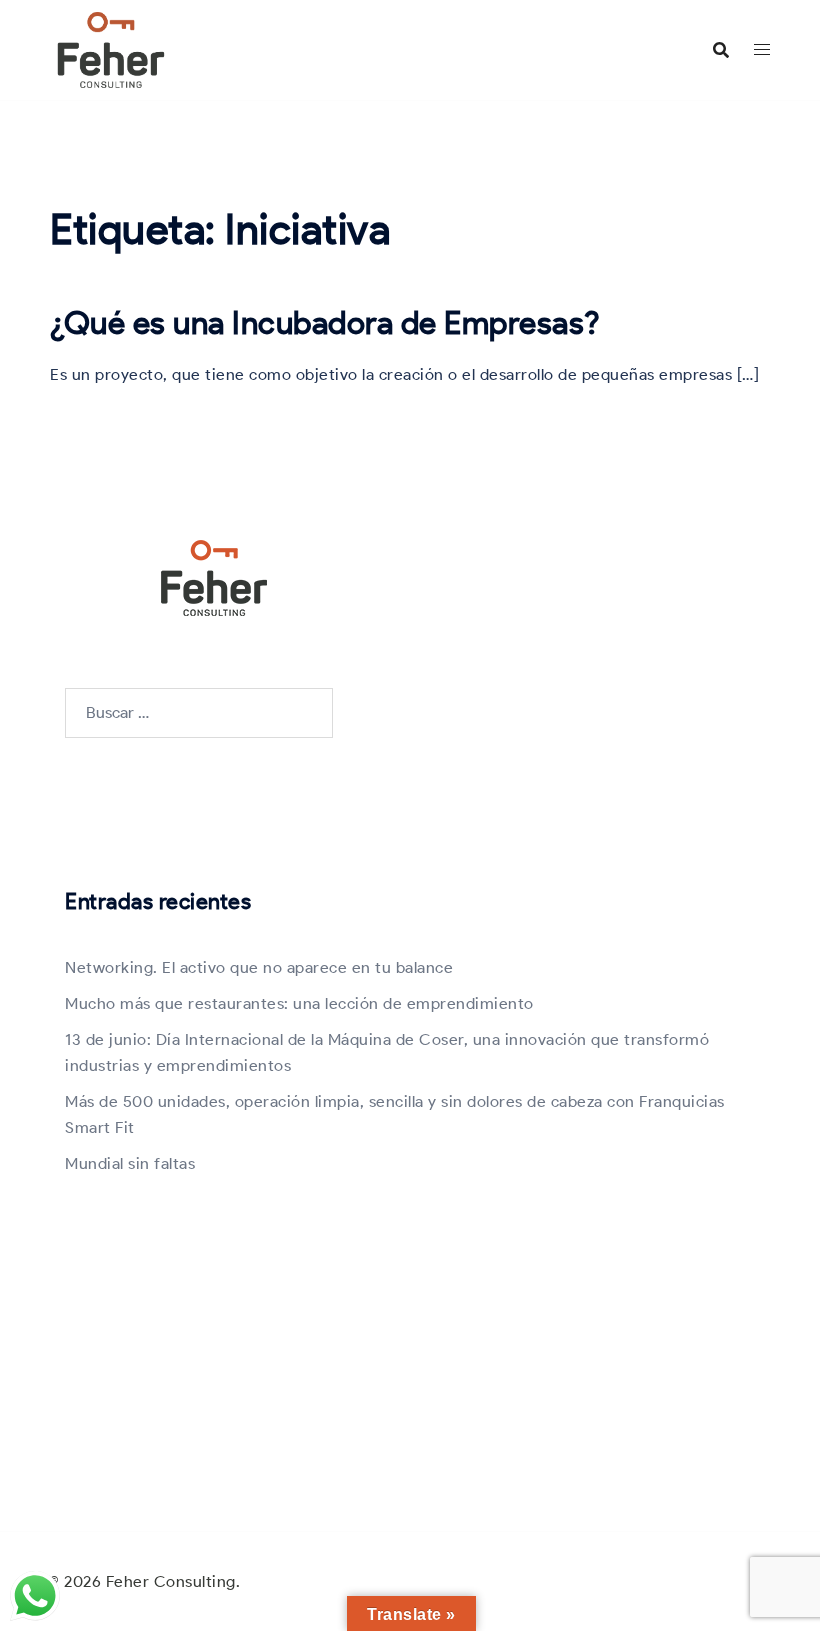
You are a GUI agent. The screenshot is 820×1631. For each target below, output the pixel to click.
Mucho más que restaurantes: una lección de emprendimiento (299, 1003)
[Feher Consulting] (111, 48)
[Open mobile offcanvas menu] (762, 50)
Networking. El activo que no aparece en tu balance (259, 967)
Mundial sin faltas (130, 1163)
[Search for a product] (721, 50)
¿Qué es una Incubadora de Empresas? (325, 322)
